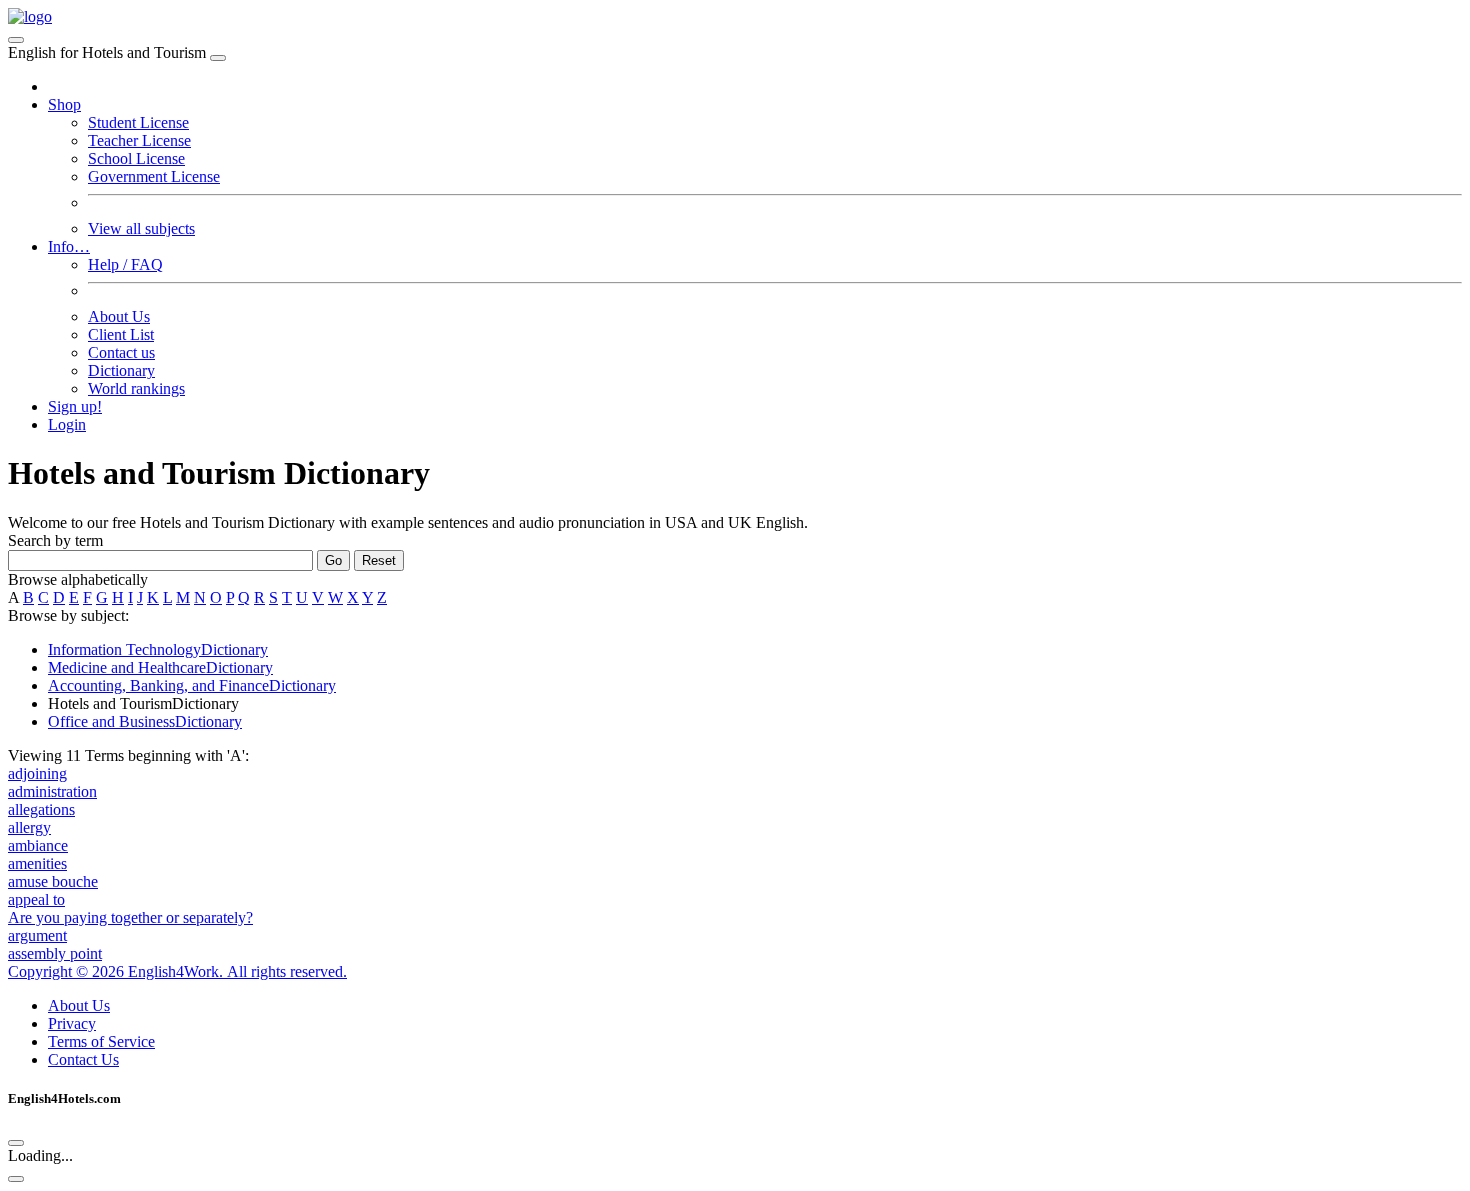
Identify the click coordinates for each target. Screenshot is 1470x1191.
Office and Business (145, 721)
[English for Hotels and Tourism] (30, 16)
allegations (41, 809)
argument (37, 935)
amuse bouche (53, 881)
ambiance (38, 845)
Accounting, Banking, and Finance (192, 685)
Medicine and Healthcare (160, 667)
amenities (37, 863)
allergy (29, 827)
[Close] (218, 58)
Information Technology (158, 649)
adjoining (37, 773)
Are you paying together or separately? (130, 917)
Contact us (121, 352)
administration (52, 791)
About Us (119, 316)
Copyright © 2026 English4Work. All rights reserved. (177, 971)
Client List (121, 334)
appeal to (36, 899)
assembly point (55, 953)
